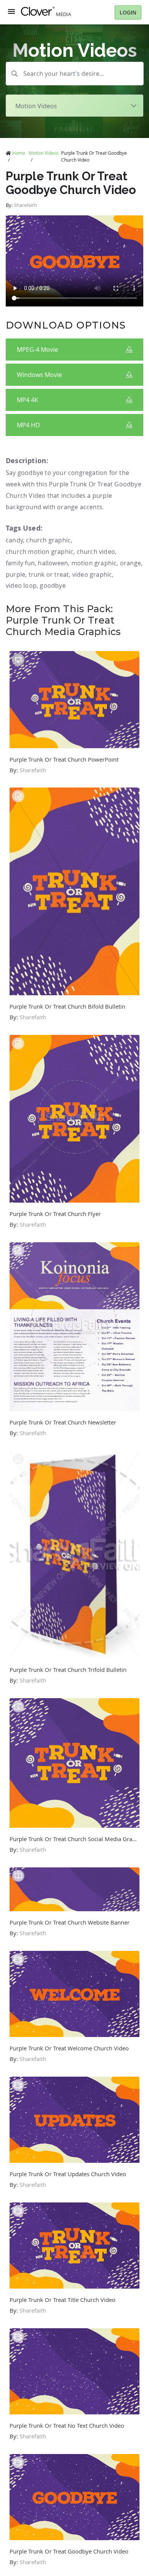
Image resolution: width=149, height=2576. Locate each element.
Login (128, 12)
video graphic (92, 574)
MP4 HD (28, 425)
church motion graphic (40, 552)
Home (19, 153)
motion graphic (94, 563)
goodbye (53, 585)
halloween (53, 563)
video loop (21, 585)
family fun (20, 563)
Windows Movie (39, 375)
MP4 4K (28, 400)
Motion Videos (44, 153)
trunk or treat (49, 574)
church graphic (48, 540)
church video (96, 552)
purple (15, 574)
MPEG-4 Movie (37, 350)
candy (14, 540)
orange (130, 563)
